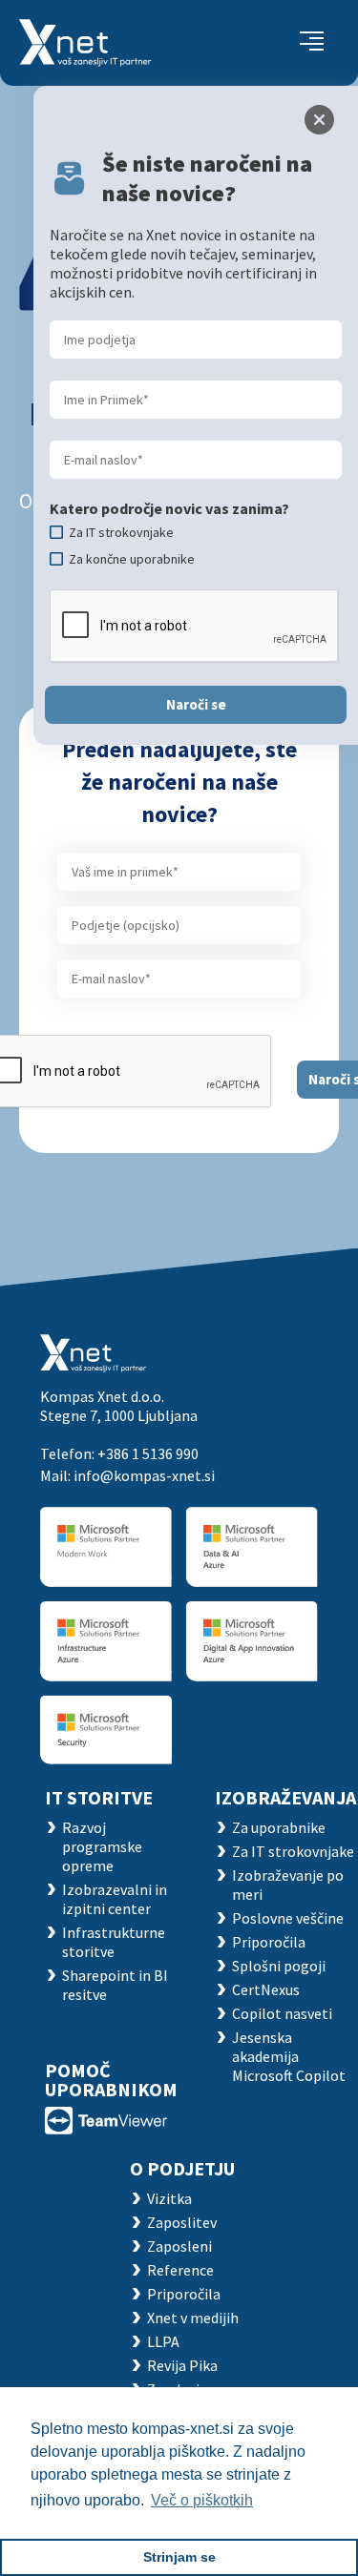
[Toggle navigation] (312, 43)
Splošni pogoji (279, 1966)
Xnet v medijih (193, 2318)
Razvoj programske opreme (102, 1846)
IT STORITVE (99, 1797)
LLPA (163, 2341)
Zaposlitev (182, 2222)
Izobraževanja (285, 1797)
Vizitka (169, 2198)
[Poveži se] (106, 2119)
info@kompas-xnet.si (144, 1475)
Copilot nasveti (282, 2013)
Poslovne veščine (288, 1918)
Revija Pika (182, 2365)
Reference (180, 2270)
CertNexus (266, 1989)
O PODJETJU (182, 2168)
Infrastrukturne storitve (114, 1942)
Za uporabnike (279, 1827)
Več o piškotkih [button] (202, 2500)
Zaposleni (179, 2246)
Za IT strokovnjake (293, 1851)
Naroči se (196, 704)
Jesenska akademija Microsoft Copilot (289, 2056)
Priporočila (269, 1942)
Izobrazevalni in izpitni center (115, 1899)
